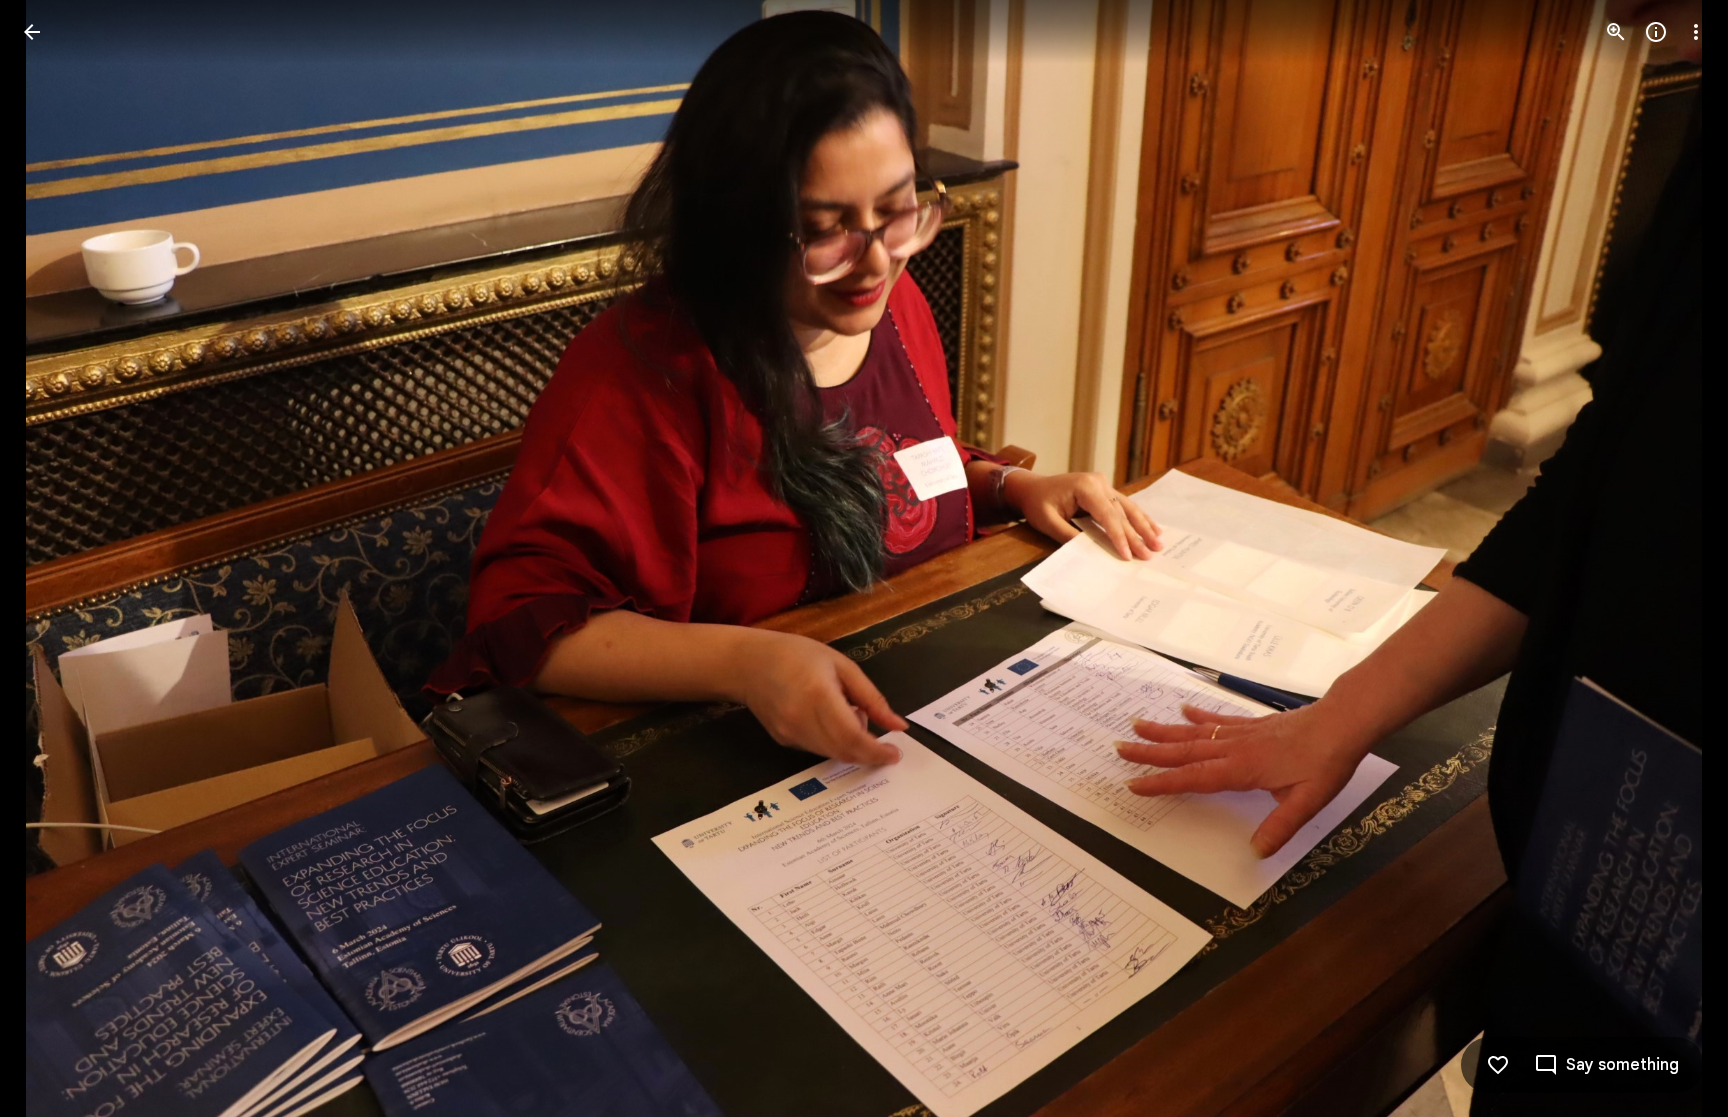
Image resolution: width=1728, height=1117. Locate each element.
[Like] (1498, 1065)
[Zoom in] (1616, 32)
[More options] (1696, 32)
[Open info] (1656, 32)
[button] (56, 559)
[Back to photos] (32, 32)
